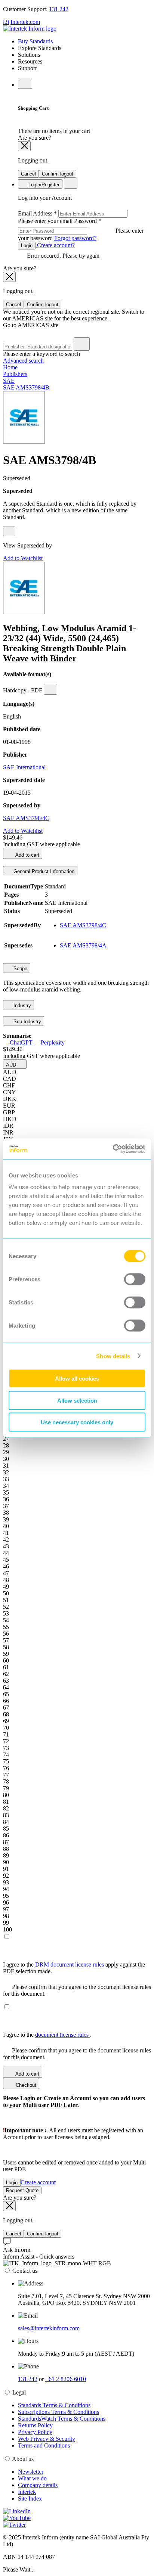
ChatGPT (21, 1042)
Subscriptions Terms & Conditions (58, 2412)
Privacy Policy (35, 2432)
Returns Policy (35, 2425)
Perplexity (52, 1042)
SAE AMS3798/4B (26, 387)
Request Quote (22, 2190)
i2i (6, 22)
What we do (32, 2478)
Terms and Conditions (44, 2445)
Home (10, 367)
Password (81, 229)
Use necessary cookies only (77, 1422)
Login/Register (43, 185)
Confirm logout (58, 174)
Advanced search (23, 361)
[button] (15, 1064)
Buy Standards (35, 41)
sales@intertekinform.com (49, 2328)
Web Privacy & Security (47, 2439)
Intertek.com (25, 22)
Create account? (55, 245)
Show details (113, 1356)
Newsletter (31, 2472)
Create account (38, 2182)
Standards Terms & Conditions (54, 2405)
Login (27, 246)
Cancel (28, 174)
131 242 (59, 9)
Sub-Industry (27, 1022)
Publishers (15, 374)
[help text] (9, 531)
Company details (38, 2485)
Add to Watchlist (23, 558)
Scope (20, 969)
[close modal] (24, 146)
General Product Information (43, 871)
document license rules (63, 2035)
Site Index (30, 2499)
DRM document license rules (70, 1964)
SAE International (24, 767)
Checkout (25, 2085)
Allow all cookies (77, 1379)
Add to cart (27, 855)
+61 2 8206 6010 (66, 2379)
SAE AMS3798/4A (83, 945)
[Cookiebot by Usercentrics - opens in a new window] (113, 1149)
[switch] (135, 1279)
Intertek (27, 2492)
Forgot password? (75, 238)
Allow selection (77, 1400)
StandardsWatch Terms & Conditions (62, 2419)
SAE (9, 381)
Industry (21, 1005)
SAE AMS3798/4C (26, 818)
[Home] (30, 29)
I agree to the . (47, 2035)
